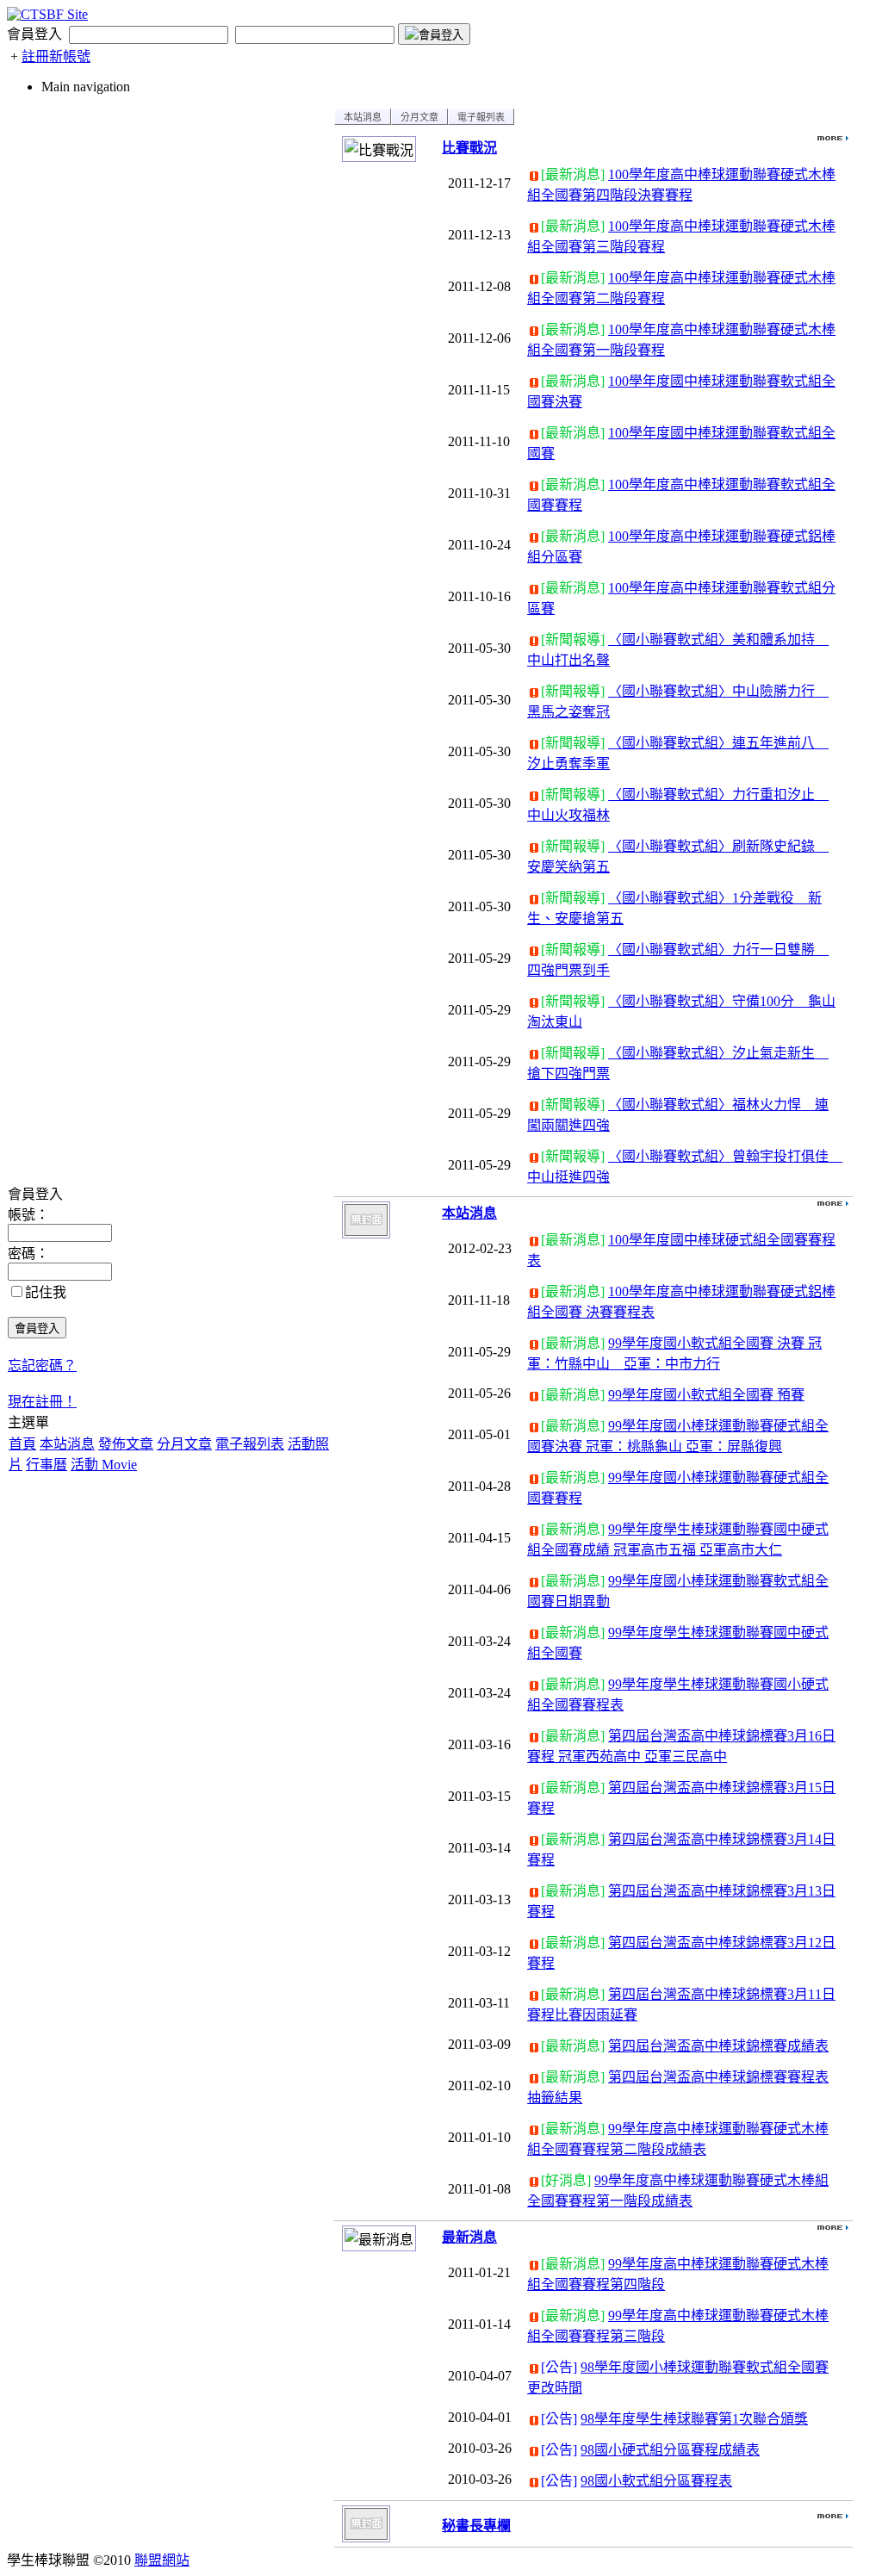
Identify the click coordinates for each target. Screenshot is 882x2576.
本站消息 (67, 1444)
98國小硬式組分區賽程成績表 (670, 2450)
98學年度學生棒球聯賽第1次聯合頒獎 (694, 2419)
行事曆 (47, 1465)
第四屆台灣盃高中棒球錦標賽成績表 (718, 2046)
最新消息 (469, 2237)
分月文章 (184, 1444)
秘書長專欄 (476, 2526)
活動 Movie (104, 1465)
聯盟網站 (162, 2560)
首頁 (22, 1444)
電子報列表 (250, 1444)
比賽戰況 (469, 148)
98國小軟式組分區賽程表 (656, 2481)
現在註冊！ (42, 1402)
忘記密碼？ (42, 1366)
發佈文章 (126, 1444)
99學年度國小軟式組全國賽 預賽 (706, 1395)
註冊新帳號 (56, 56)
